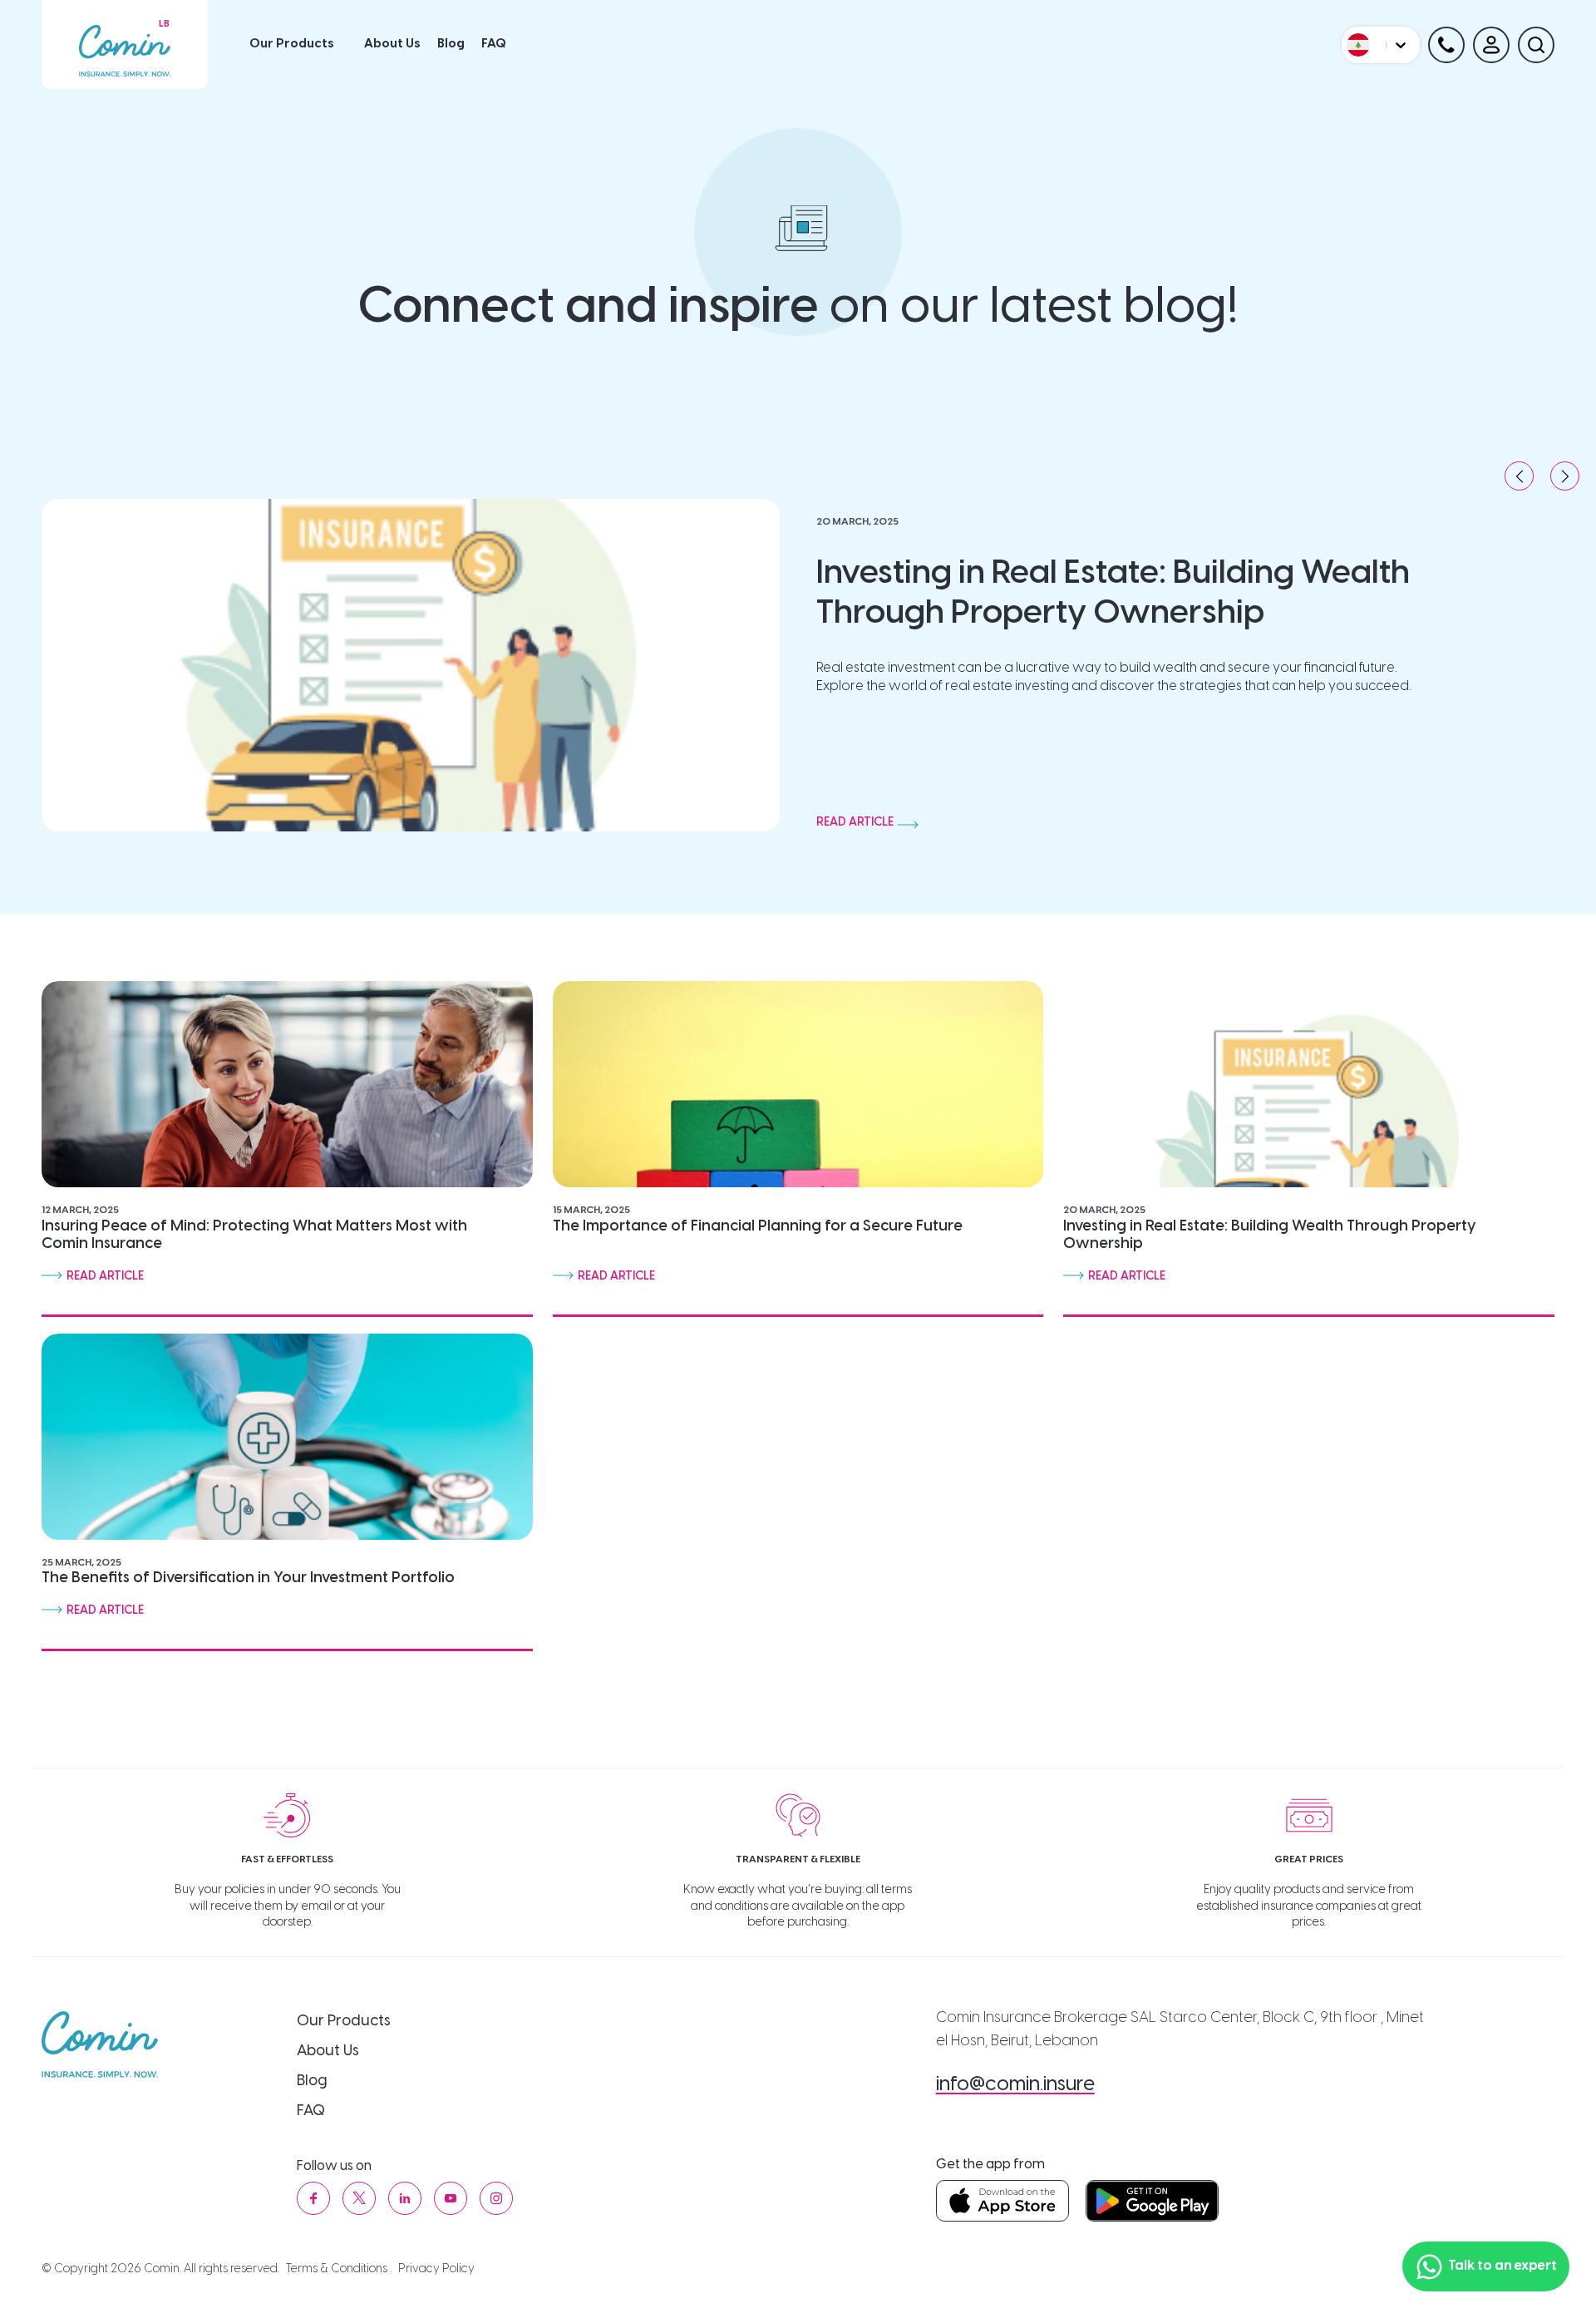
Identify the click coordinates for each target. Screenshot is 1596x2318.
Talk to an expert (1502, 2266)
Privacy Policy (436, 2269)
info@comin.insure (1015, 2085)
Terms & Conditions (337, 2269)
